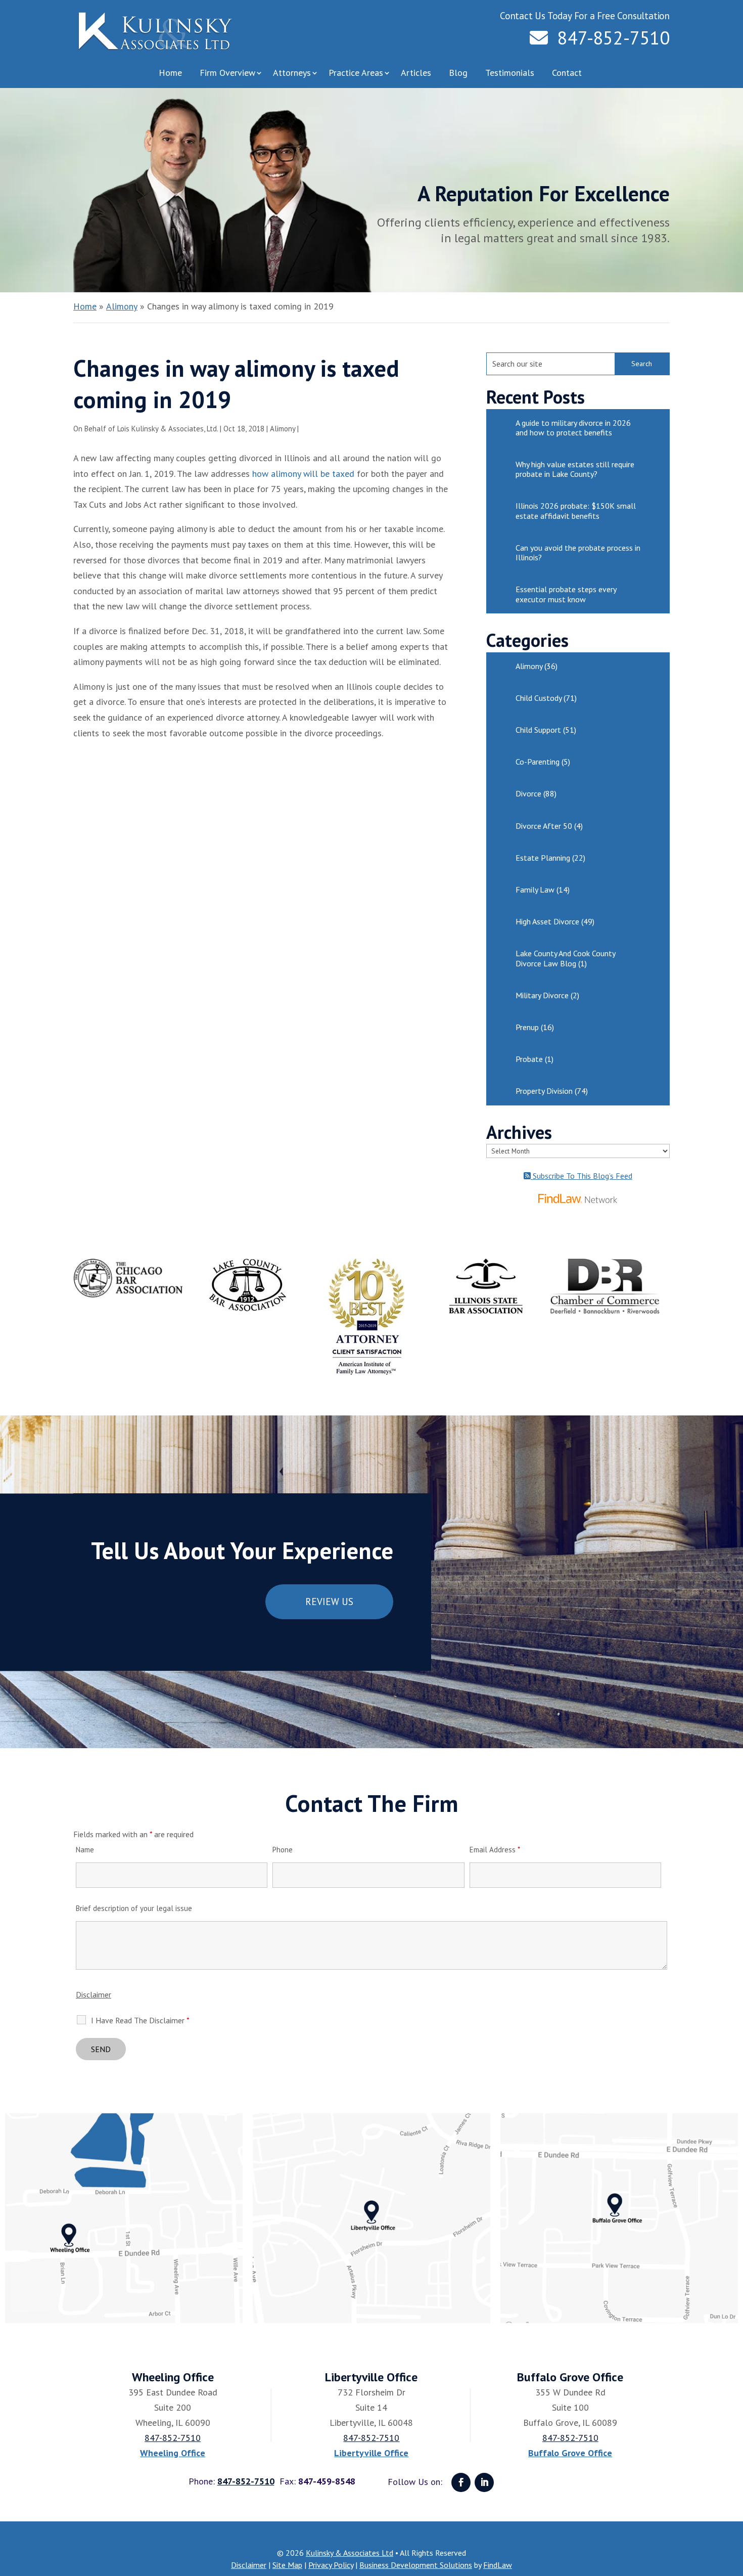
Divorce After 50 (544, 826)
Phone (283, 1850)
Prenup (527, 1027)
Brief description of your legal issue (134, 1908)
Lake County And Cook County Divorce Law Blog (565, 958)
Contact (567, 73)
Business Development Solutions (416, 2565)
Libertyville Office (371, 2453)
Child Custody (539, 698)
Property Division (544, 1091)
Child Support (538, 730)
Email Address (495, 1850)
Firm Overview (227, 73)
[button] (733, 2503)
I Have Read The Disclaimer (140, 2020)
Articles (416, 73)
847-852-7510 (614, 38)
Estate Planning (543, 858)
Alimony (283, 429)
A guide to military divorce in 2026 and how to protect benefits (573, 428)
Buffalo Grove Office (570, 2453)
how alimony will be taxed (303, 474)
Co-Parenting (538, 762)
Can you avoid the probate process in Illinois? (578, 552)
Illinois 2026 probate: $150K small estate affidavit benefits (576, 510)
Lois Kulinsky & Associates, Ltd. (168, 429)
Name (85, 1850)
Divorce (528, 793)
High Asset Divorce (547, 921)
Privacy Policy (331, 2565)
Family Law (535, 890)
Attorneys (292, 73)
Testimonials (510, 73)
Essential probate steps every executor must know (566, 594)
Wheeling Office (173, 2453)
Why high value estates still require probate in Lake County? (575, 469)
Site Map (287, 2565)
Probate (529, 1059)
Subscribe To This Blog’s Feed (582, 1176)
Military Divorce (542, 995)
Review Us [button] (329, 1602)
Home (170, 73)
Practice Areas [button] (356, 73)
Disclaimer (94, 1994)
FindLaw (498, 2565)
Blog (458, 73)
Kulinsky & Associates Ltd (350, 2553)
